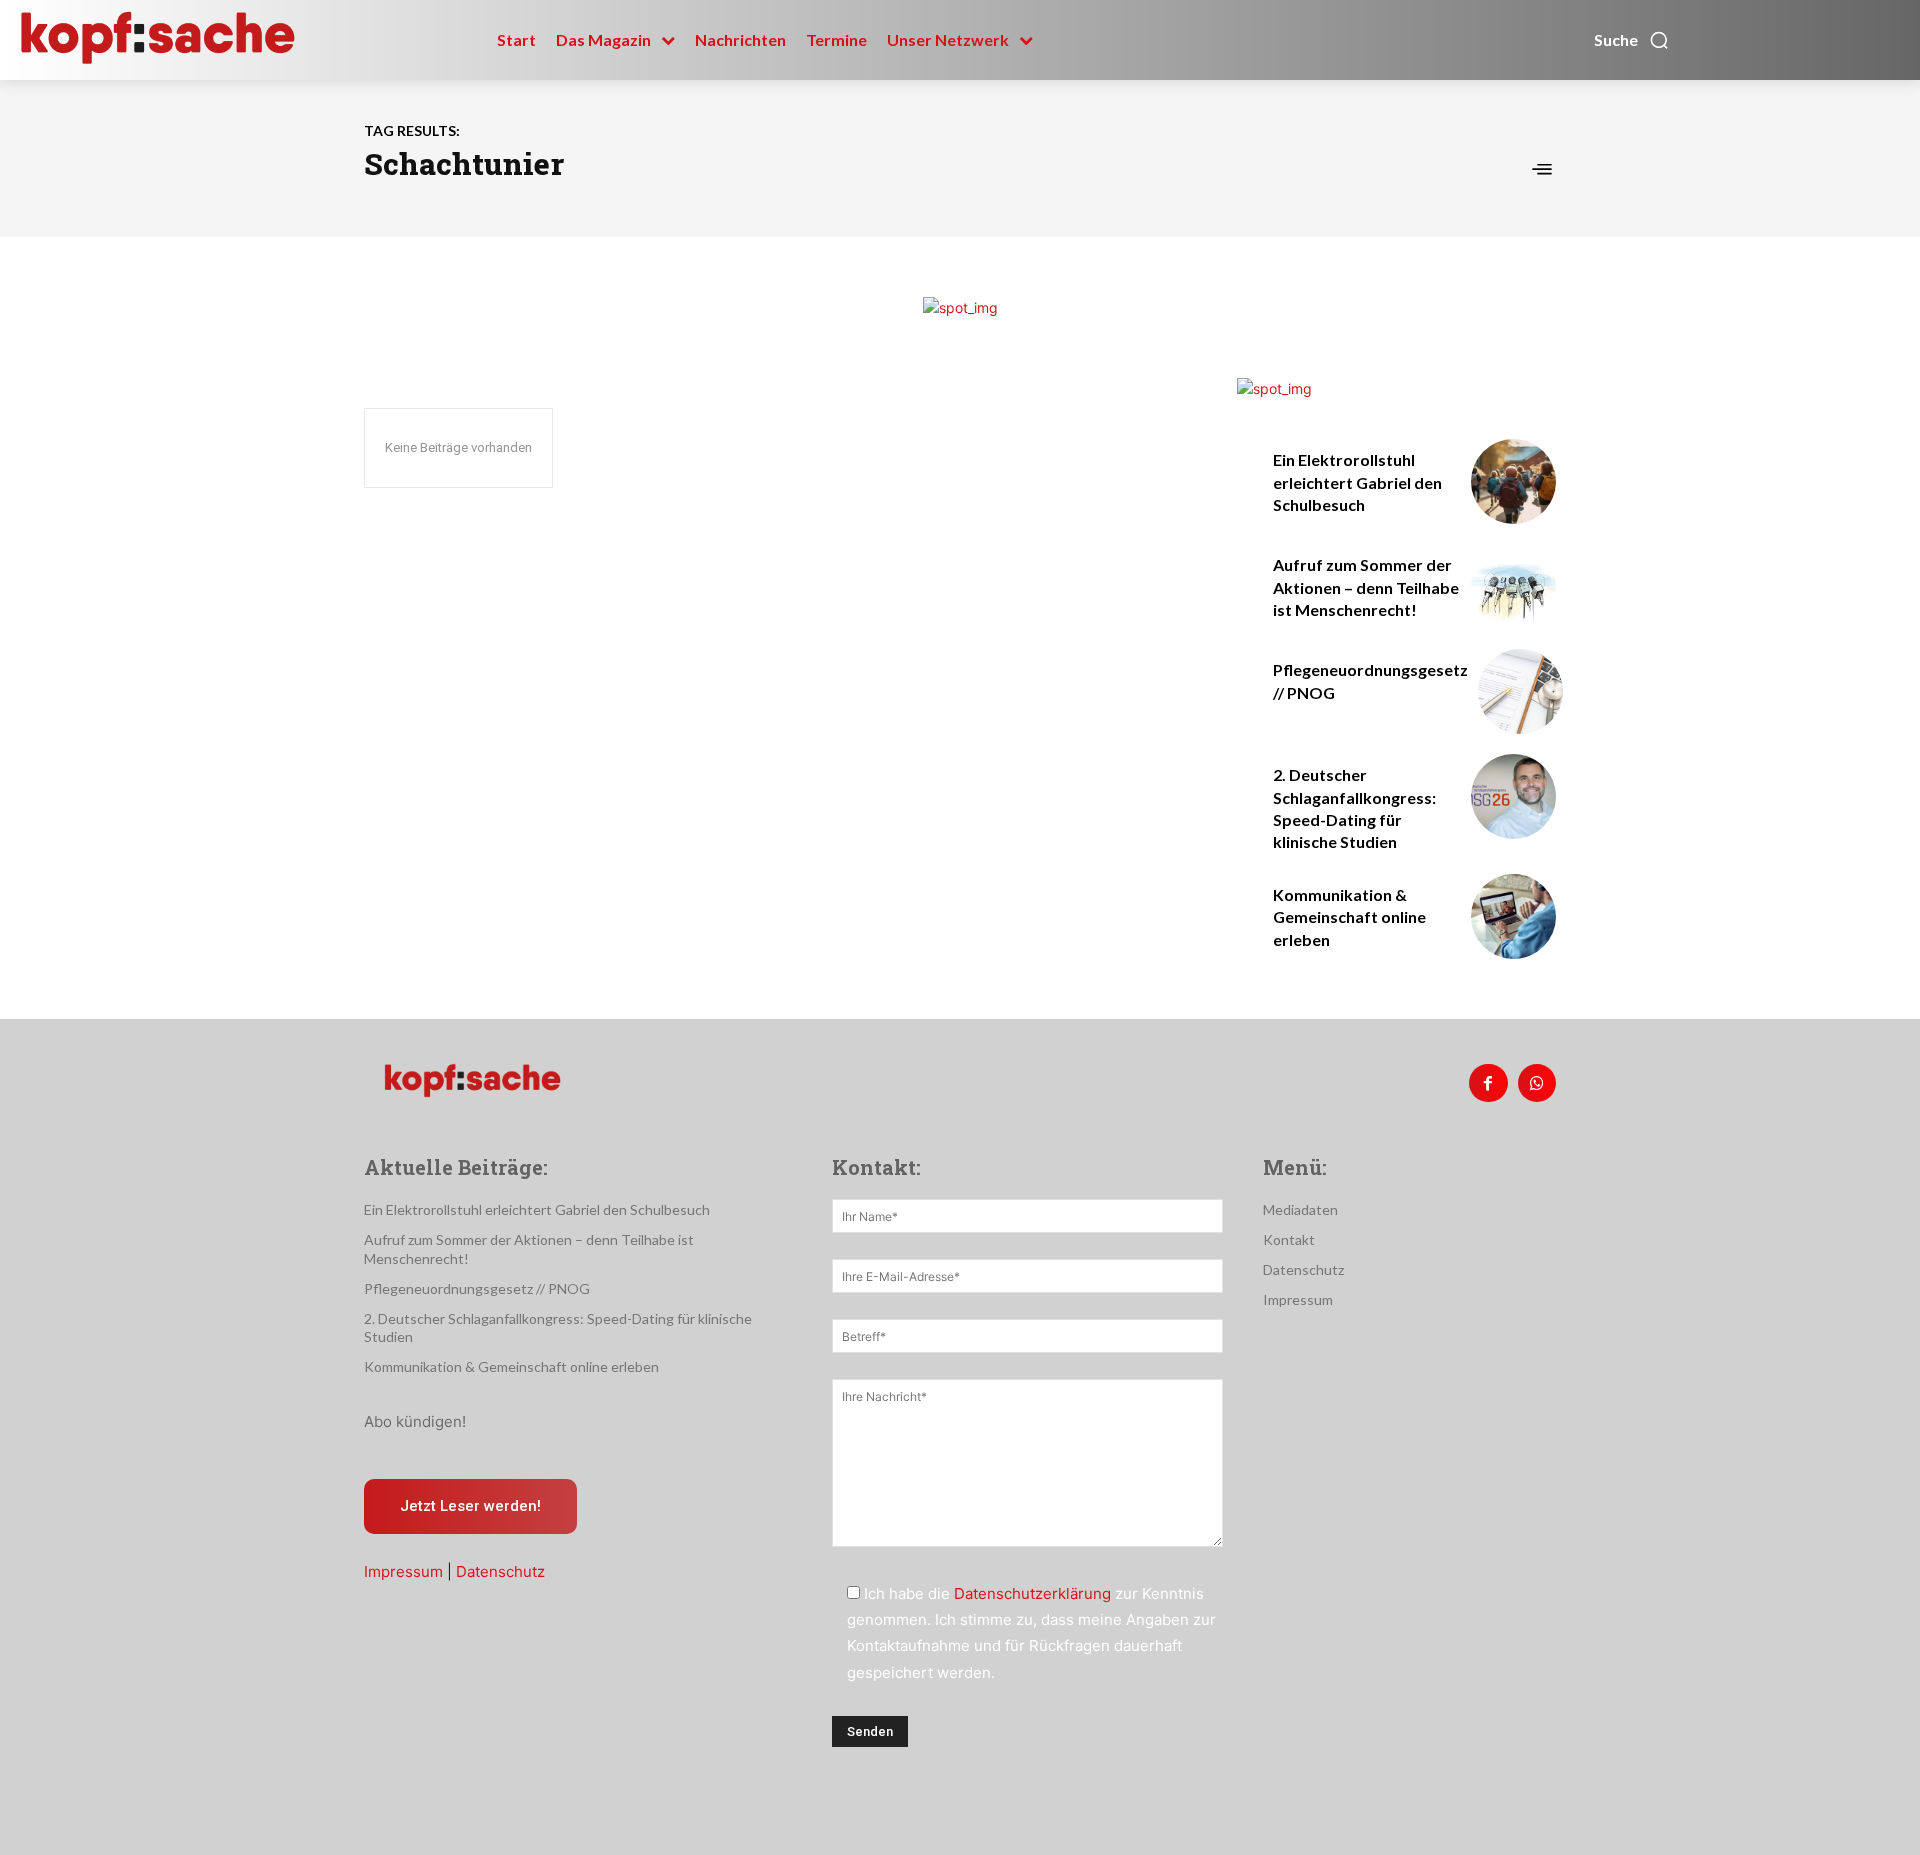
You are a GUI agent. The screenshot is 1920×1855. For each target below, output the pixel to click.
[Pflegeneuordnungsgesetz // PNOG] (1520, 691)
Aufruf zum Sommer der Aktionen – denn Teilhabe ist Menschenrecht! (1366, 587)
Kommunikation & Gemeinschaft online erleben (1349, 917)
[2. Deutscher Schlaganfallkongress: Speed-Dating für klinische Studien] (1513, 796)
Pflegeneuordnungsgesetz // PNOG (477, 1288)
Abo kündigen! (415, 1421)
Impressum (403, 1571)
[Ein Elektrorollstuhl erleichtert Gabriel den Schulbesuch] (1513, 481)
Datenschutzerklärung (1032, 1593)
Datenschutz (500, 1571)
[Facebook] (1488, 1083)
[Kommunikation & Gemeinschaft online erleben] (1513, 916)
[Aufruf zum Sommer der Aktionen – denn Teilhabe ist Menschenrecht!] (1513, 586)
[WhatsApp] (1537, 1083)
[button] (1632, 40)
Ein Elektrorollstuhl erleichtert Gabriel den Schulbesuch (1357, 482)
